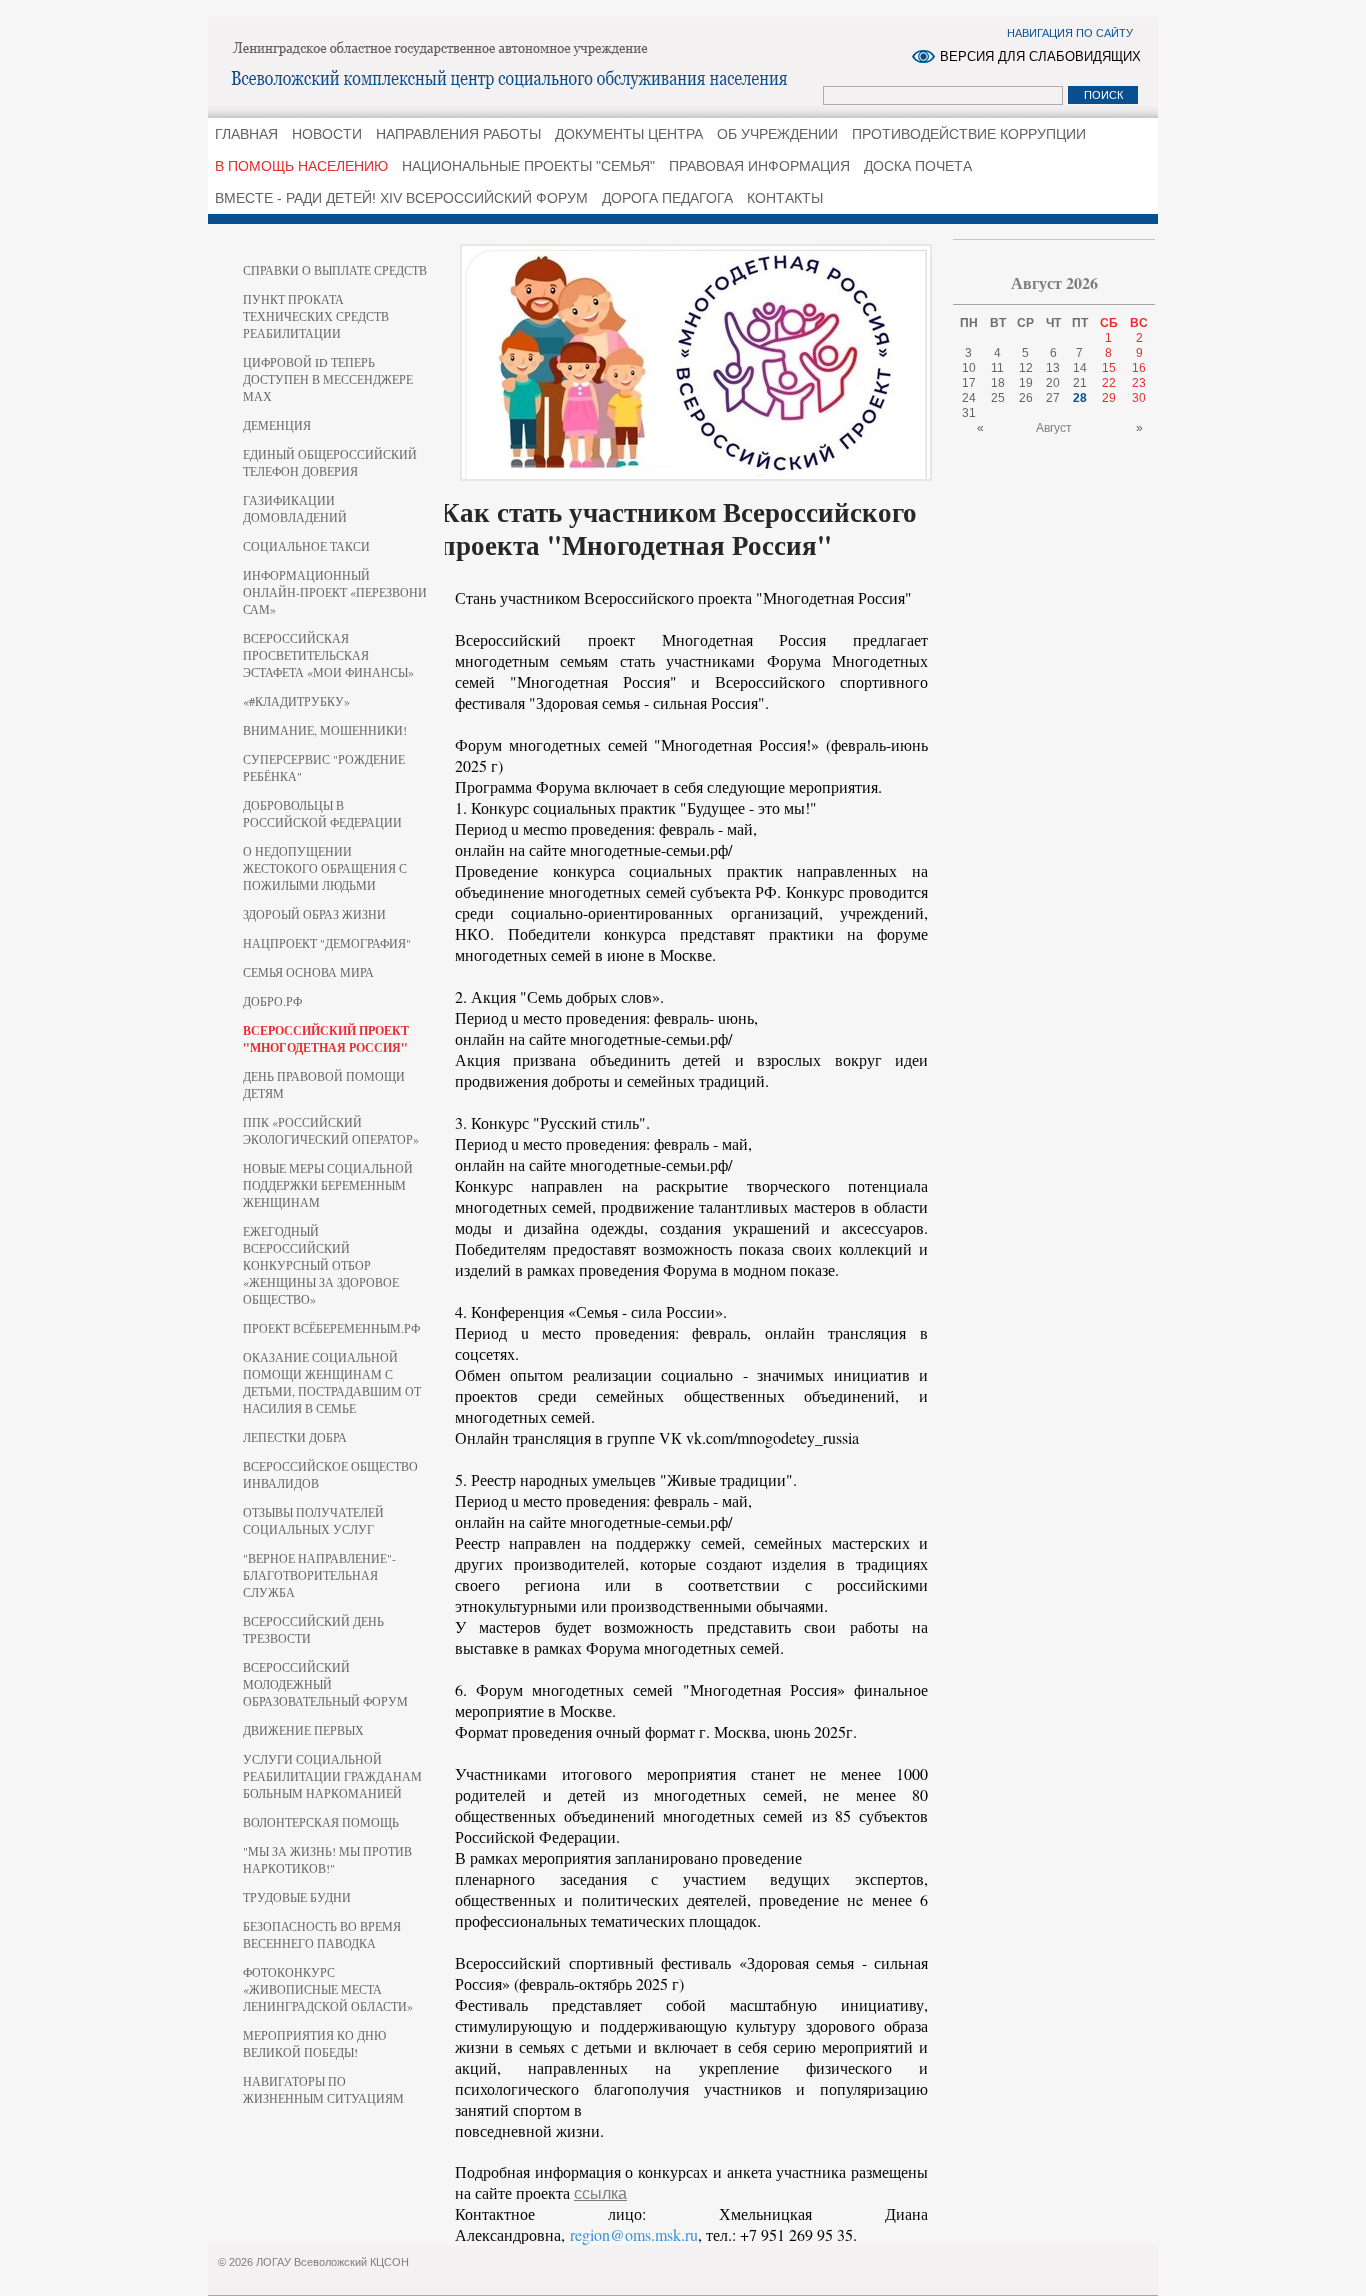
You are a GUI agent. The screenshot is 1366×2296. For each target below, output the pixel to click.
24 (969, 398)
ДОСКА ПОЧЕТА (918, 166)
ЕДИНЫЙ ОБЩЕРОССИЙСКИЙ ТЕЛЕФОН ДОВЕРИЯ (330, 462)
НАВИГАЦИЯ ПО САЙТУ (1070, 33)
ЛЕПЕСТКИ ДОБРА (295, 1437)
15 (1109, 368)
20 (1053, 383)
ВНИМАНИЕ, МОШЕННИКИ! (325, 730)
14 (1080, 368)
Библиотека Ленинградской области (518, 66)
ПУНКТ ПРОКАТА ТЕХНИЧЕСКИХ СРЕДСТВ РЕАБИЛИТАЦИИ (316, 316)
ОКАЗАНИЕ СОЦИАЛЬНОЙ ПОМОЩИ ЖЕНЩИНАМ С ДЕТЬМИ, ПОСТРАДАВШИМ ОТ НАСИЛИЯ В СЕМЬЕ (332, 1382)
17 (969, 383)
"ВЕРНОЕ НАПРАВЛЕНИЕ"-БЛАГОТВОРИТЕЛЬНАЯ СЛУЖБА (319, 1575)
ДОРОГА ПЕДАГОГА (667, 198)
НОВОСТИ (327, 134)
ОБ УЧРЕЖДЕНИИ (777, 134)
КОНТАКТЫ (785, 198)
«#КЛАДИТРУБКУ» (296, 701)
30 (1139, 398)
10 (969, 368)
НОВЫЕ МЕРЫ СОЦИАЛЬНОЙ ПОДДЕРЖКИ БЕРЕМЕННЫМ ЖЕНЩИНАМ (328, 1185)
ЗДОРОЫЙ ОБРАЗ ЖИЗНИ (314, 914)
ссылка (600, 2193)
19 (1026, 383)
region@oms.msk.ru (634, 2234)
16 (1139, 368)
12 (1026, 368)
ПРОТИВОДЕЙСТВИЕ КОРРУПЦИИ (969, 134)
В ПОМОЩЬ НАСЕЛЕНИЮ (301, 166)
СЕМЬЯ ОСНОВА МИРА (308, 972)
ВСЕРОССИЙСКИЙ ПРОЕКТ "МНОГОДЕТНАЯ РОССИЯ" (326, 1039)
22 (1109, 383)
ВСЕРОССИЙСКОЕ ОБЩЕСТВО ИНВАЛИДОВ (330, 1474)
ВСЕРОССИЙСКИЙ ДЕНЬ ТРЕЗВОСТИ (313, 1629)
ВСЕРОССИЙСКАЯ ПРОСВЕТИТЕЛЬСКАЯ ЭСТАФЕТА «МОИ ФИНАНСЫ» (328, 655)
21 (1080, 383)
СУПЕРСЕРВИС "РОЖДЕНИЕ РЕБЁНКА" (324, 767)
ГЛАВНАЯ (246, 134)
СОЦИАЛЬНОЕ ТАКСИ (306, 546)
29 (1109, 398)
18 (998, 383)
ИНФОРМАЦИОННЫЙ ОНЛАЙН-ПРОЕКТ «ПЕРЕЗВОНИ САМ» (335, 592)
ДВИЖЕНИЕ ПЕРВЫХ (303, 1730)
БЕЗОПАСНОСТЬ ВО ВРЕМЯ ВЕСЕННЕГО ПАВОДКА (322, 1934)
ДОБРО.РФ (272, 1001)
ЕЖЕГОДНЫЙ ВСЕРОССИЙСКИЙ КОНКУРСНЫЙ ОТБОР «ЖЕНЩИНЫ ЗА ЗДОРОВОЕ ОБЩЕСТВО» (321, 1265)
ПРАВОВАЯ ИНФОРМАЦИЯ (759, 166)
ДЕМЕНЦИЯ (277, 425)
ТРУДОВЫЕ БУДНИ (297, 1897)
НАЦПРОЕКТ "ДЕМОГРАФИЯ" (327, 943)
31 (969, 413)
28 (1080, 398)
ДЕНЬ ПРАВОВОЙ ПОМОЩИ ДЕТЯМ (324, 1084)
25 (998, 398)
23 (1139, 383)
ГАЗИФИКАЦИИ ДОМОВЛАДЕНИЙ (295, 508)
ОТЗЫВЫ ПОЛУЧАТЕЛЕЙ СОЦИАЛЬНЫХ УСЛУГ (313, 1520)
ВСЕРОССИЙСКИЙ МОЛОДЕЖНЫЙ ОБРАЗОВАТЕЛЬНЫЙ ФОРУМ (325, 1684)
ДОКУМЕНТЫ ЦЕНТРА (629, 134)
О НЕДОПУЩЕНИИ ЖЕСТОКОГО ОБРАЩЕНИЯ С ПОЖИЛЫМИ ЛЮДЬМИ (325, 868)
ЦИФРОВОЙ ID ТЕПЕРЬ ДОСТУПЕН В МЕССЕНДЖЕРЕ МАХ (328, 379)
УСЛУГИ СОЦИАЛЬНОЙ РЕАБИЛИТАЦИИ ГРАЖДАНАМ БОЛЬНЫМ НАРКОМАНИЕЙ (332, 1776)
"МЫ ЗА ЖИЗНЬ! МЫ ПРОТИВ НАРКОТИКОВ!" (327, 1859)
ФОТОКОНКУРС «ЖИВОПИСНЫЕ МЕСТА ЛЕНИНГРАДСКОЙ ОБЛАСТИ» (328, 1989)
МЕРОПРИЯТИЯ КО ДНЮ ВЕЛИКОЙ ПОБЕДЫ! (314, 2043)
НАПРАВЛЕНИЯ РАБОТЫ (458, 134)
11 (997, 368)
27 (1053, 398)
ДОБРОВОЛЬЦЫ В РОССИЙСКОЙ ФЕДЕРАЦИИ (322, 813)
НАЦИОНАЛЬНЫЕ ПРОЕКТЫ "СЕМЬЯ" (528, 166)
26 (1026, 398)
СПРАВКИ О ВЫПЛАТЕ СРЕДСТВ (335, 270)
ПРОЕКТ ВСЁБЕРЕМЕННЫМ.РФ (331, 1328)
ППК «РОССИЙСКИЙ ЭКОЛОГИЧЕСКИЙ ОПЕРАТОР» (331, 1130)
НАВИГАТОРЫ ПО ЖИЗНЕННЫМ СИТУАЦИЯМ (323, 2089)
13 (1053, 368)
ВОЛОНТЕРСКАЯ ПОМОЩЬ (321, 1822)
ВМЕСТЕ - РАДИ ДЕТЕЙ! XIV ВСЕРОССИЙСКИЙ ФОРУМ (401, 198)
